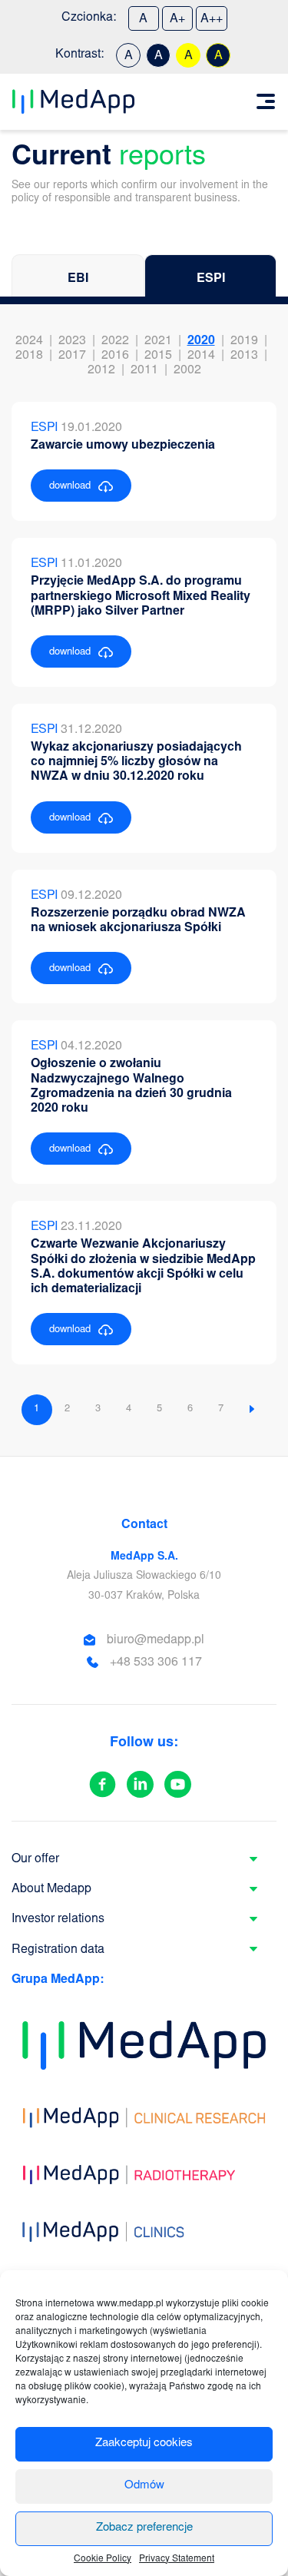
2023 (72, 341)
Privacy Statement (177, 2559)
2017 (72, 356)
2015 (158, 356)
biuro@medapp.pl (156, 1640)
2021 (158, 341)
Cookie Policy (103, 2559)
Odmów (144, 2486)
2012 (101, 370)
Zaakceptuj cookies (144, 2443)
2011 (144, 370)
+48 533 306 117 (156, 1663)
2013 (244, 356)
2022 (115, 341)
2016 (115, 356)
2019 (244, 341)
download (70, 487)
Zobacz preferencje (144, 2528)
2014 (201, 356)
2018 (29, 356)
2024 (29, 341)
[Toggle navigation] (266, 101)
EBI (78, 279)
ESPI (211, 279)
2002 (187, 370)
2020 (201, 341)
